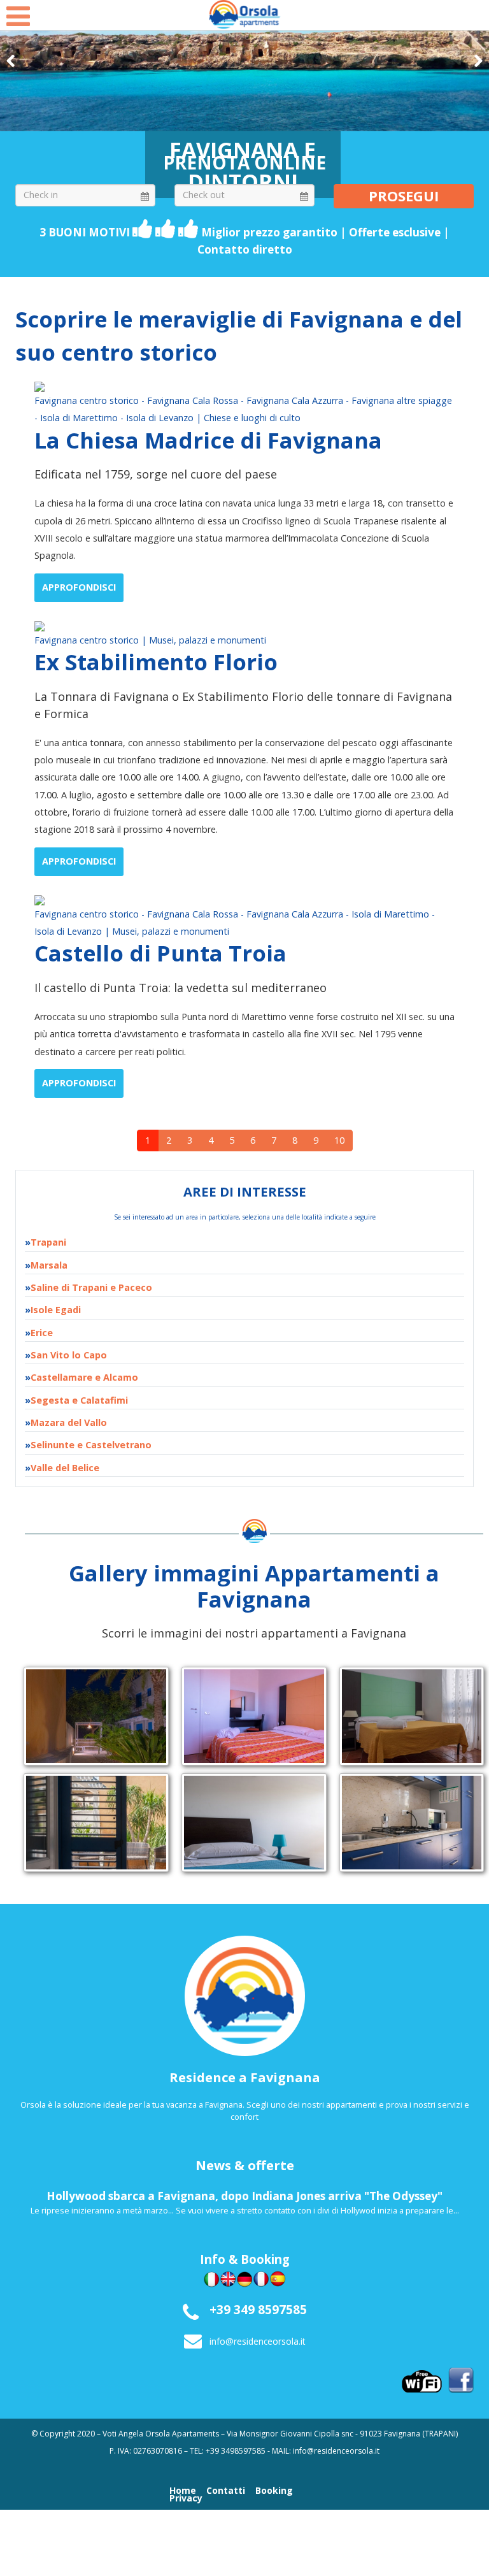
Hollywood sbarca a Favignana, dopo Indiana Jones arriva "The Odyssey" (244, 2196)
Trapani (48, 1242)
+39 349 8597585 (258, 2309)
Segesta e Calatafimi (79, 1400)
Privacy (186, 2498)
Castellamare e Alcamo (84, 1377)
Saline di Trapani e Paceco (91, 1287)
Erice (42, 1333)
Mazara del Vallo (69, 1422)
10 (339, 1140)
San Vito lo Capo (69, 1355)
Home (183, 2491)
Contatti (226, 2491)
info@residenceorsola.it (258, 2341)
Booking (274, 2491)
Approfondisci (79, 587)
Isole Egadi (56, 1310)
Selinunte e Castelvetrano (91, 1445)
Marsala (49, 1265)
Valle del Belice (65, 1468)
